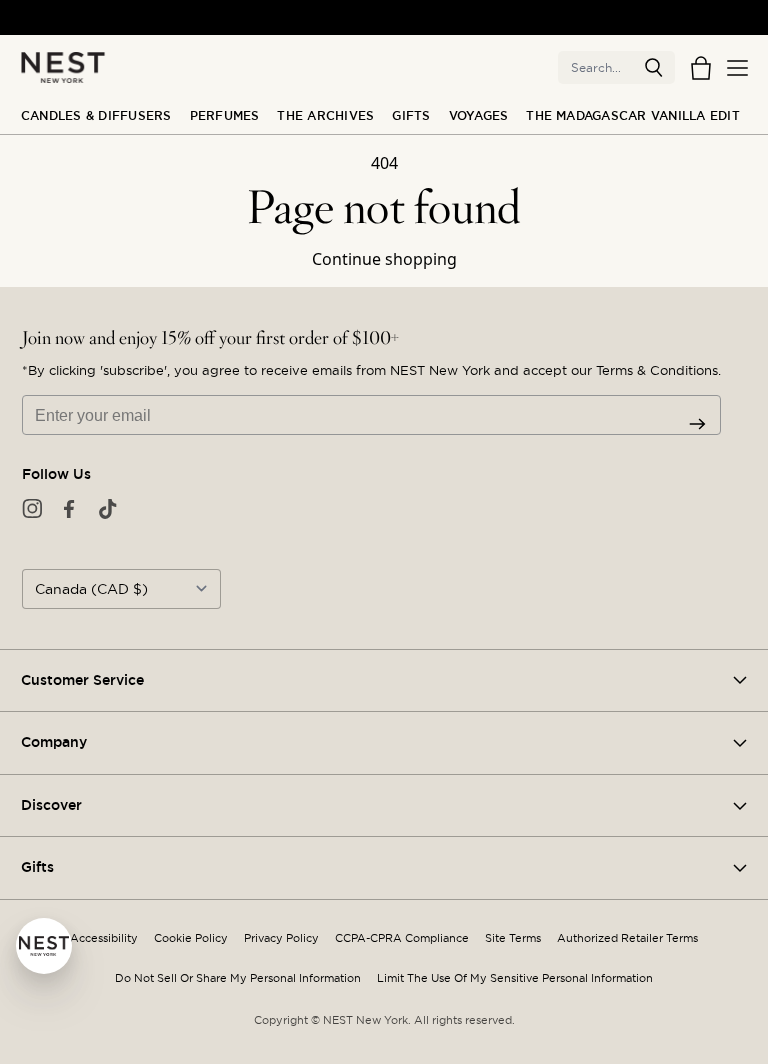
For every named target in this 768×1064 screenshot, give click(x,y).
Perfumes (225, 116)
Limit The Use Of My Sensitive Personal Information (515, 978)
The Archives (325, 116)
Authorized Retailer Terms (627, 938)
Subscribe (697, 424)
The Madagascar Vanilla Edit (632, 116)
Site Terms (513, 938)
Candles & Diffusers (96, 116)
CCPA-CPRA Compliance (402, 938)
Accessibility (104, 938)
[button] (654, 68)
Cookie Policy (191, 938)
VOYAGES (479, 116)
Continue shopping (384, 259)
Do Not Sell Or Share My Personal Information (238, 978)
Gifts (411, 116)
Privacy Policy (281, 938)
